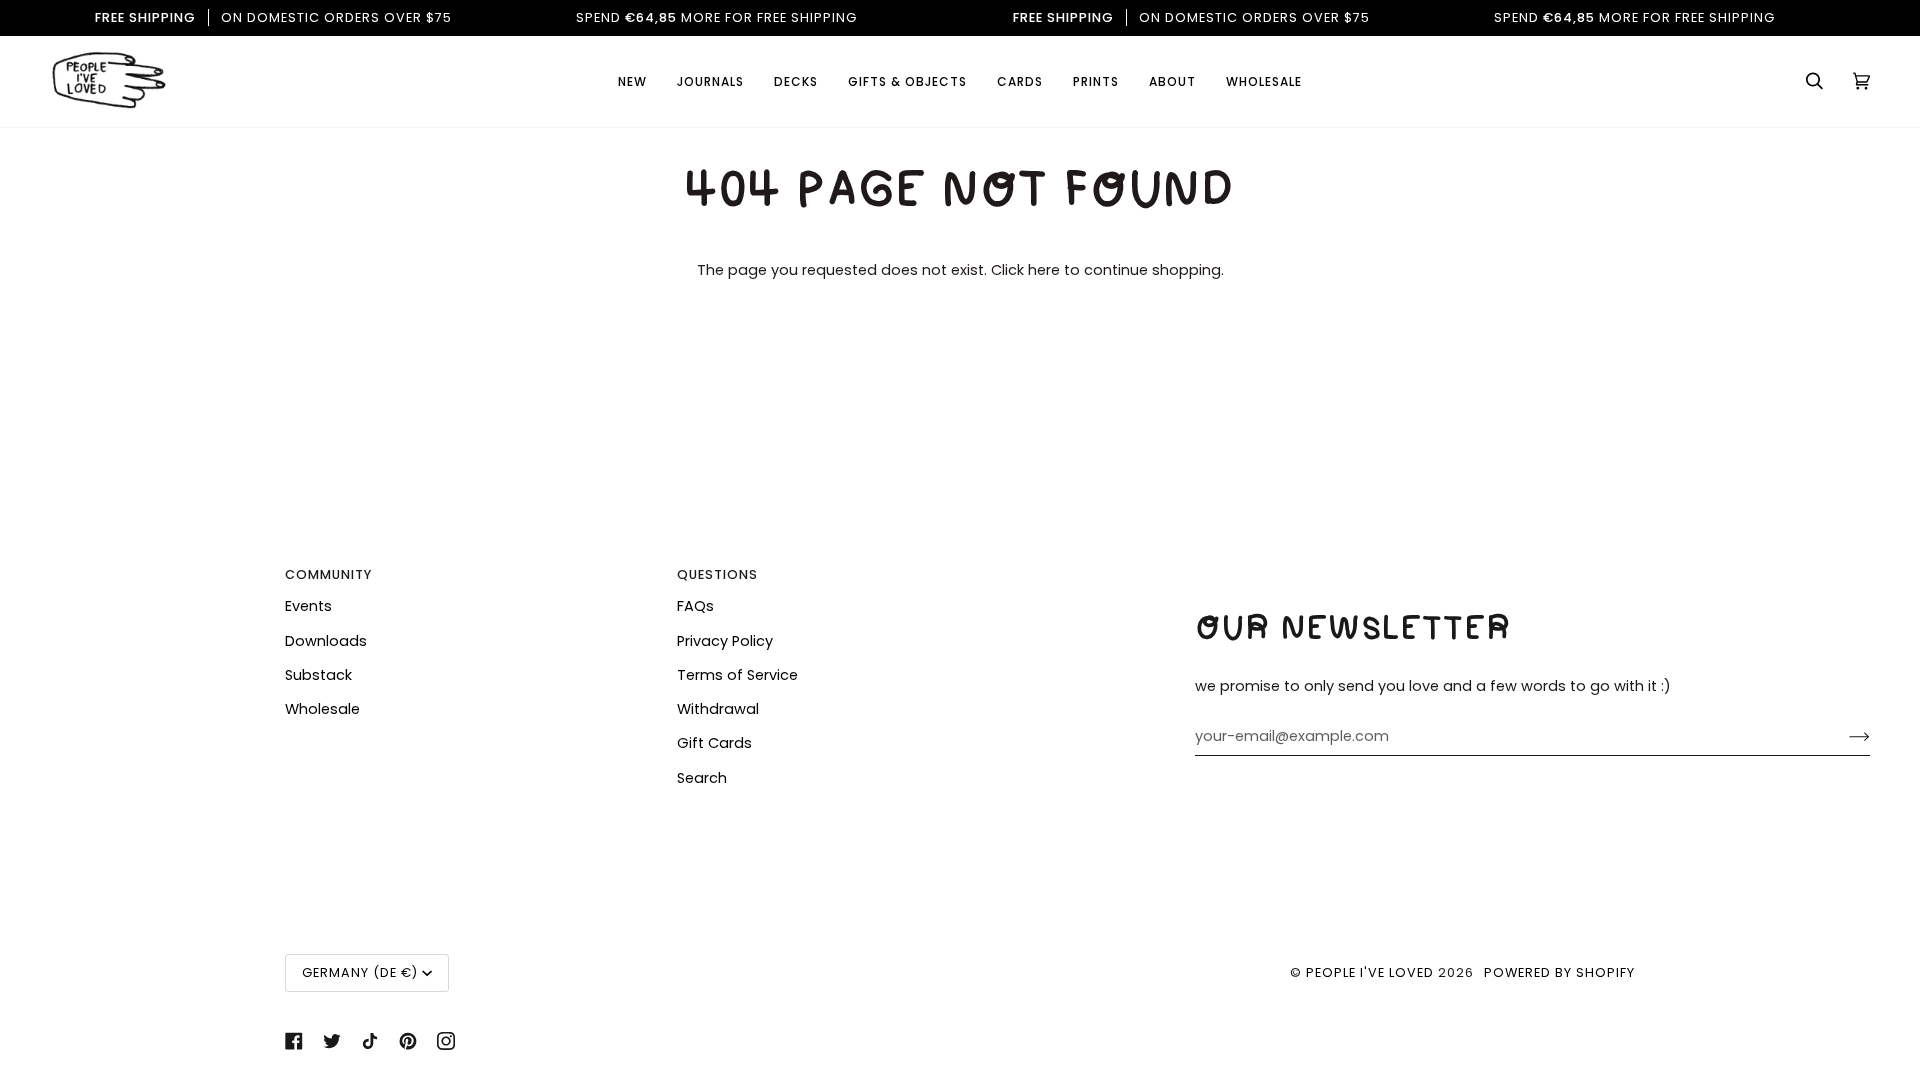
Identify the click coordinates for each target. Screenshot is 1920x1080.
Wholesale (322, 709)
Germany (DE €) (360, 972)
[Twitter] (332, 1041)
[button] (1020, 81)
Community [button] (328, 574)
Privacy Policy (725, 641)
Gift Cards (714, 743)
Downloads (326, 641)
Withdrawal (718, 709)
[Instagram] (446, 1041)
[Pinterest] (408, 1041)
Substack (318, 675)
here (1044, 270)
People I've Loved (1370, 972)
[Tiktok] (370, 1041)
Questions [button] (717, 574)
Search (702, 778)
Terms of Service (737, 675)
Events (308, 606)
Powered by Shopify (1559, 972)
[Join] (1843, 736)
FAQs (695, 606)
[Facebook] (294, 1041)
